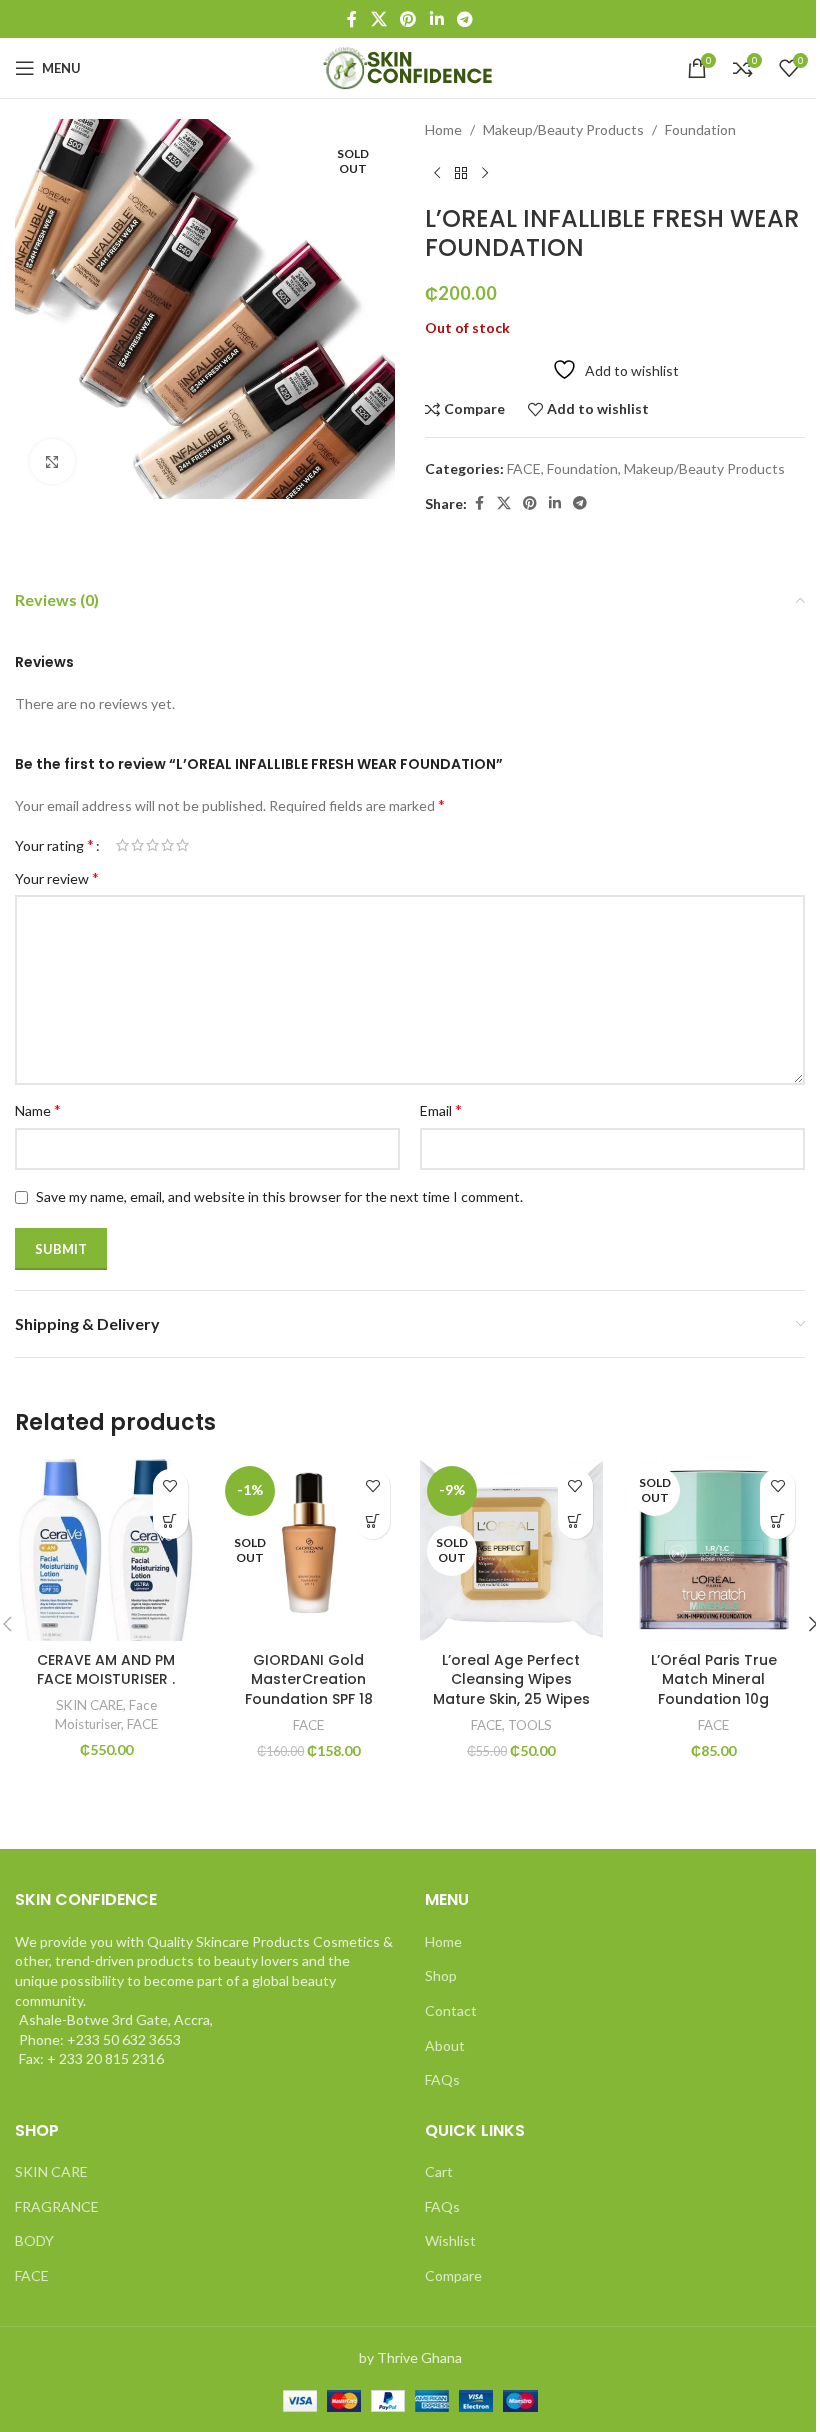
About (445, 2045)
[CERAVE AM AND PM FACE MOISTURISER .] (106, 1550)
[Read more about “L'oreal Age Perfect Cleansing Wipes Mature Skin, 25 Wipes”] (575, 1521)
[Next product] (485, 173)
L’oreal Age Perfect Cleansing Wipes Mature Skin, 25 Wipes (511, 1679)
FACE (524, 468)
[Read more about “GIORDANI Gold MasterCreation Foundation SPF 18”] (372, 1521)
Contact (451, 2010)
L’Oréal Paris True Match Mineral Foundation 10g (714, 1679)
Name (38, 1109)
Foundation (700, 129)
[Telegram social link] (464, 19)
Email (441, 1109)
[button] (170, 1521)
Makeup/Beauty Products (563, 129)
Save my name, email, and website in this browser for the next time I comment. (279, 1196)
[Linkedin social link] (436, 19)
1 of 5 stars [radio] (122, 845)
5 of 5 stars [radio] (182, 845)
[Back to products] (461, 173)
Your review (57, 877)
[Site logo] (410, 66)
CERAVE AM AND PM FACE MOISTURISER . (106, 1670)
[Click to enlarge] (52, 461)
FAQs (442, 2079)
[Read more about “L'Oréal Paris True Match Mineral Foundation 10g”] (777, 1521)
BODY (34, 2240)
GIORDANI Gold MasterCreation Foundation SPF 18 (309, 1679)
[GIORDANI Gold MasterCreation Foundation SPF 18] (309, 1550)
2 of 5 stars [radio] (137, 845)
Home (443, 129)
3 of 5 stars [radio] (152, 845)
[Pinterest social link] (408, 19)
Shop (441, 1975)
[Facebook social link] (352, 19)
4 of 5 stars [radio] (167, 845)
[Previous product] (437, 173)
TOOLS (530, 1725)
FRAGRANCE (57, 2206)
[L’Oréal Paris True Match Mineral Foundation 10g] (714, 1550)
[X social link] (378, 19)
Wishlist (450, 2240)
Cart (439, 2171)
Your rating (54, 845)
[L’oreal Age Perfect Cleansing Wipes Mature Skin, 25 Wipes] (511, 1550)
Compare (453, 2275)
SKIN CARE (89, 1705)
